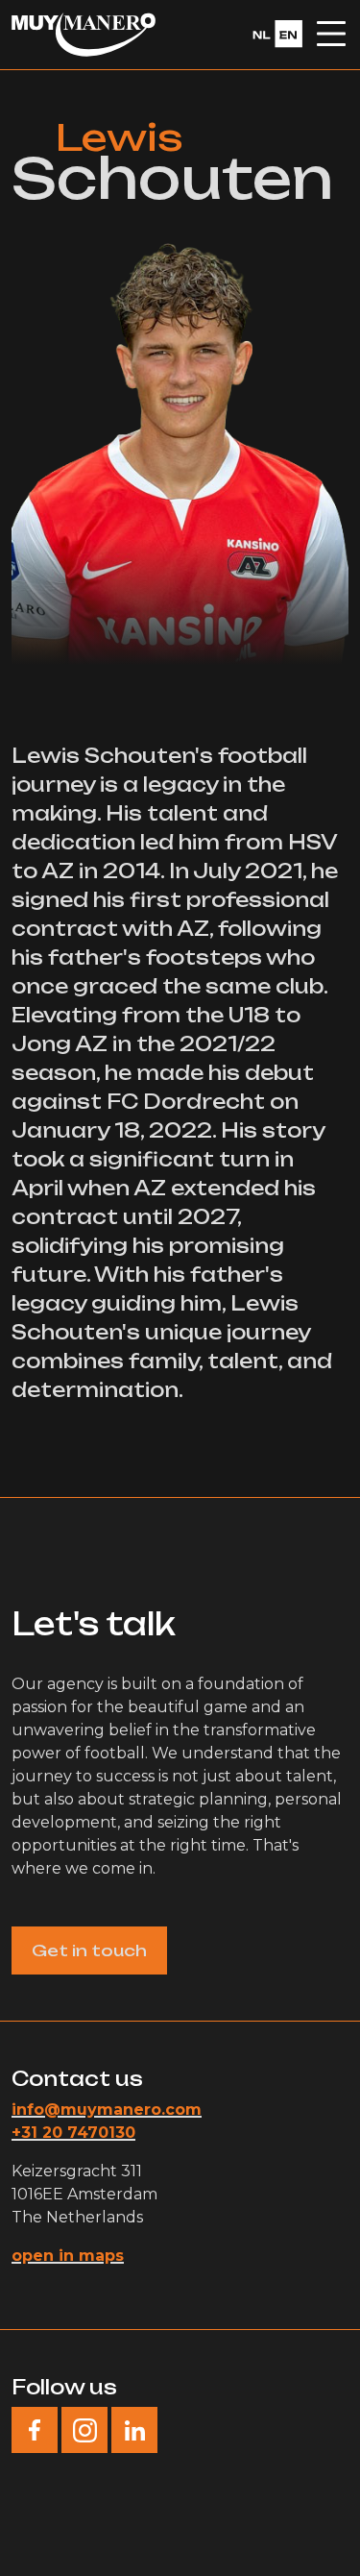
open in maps (68, 2256)
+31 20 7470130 (73, 2133)
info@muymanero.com (107, 2110)
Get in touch (89, 1950)
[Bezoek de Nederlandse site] (275, 33)
